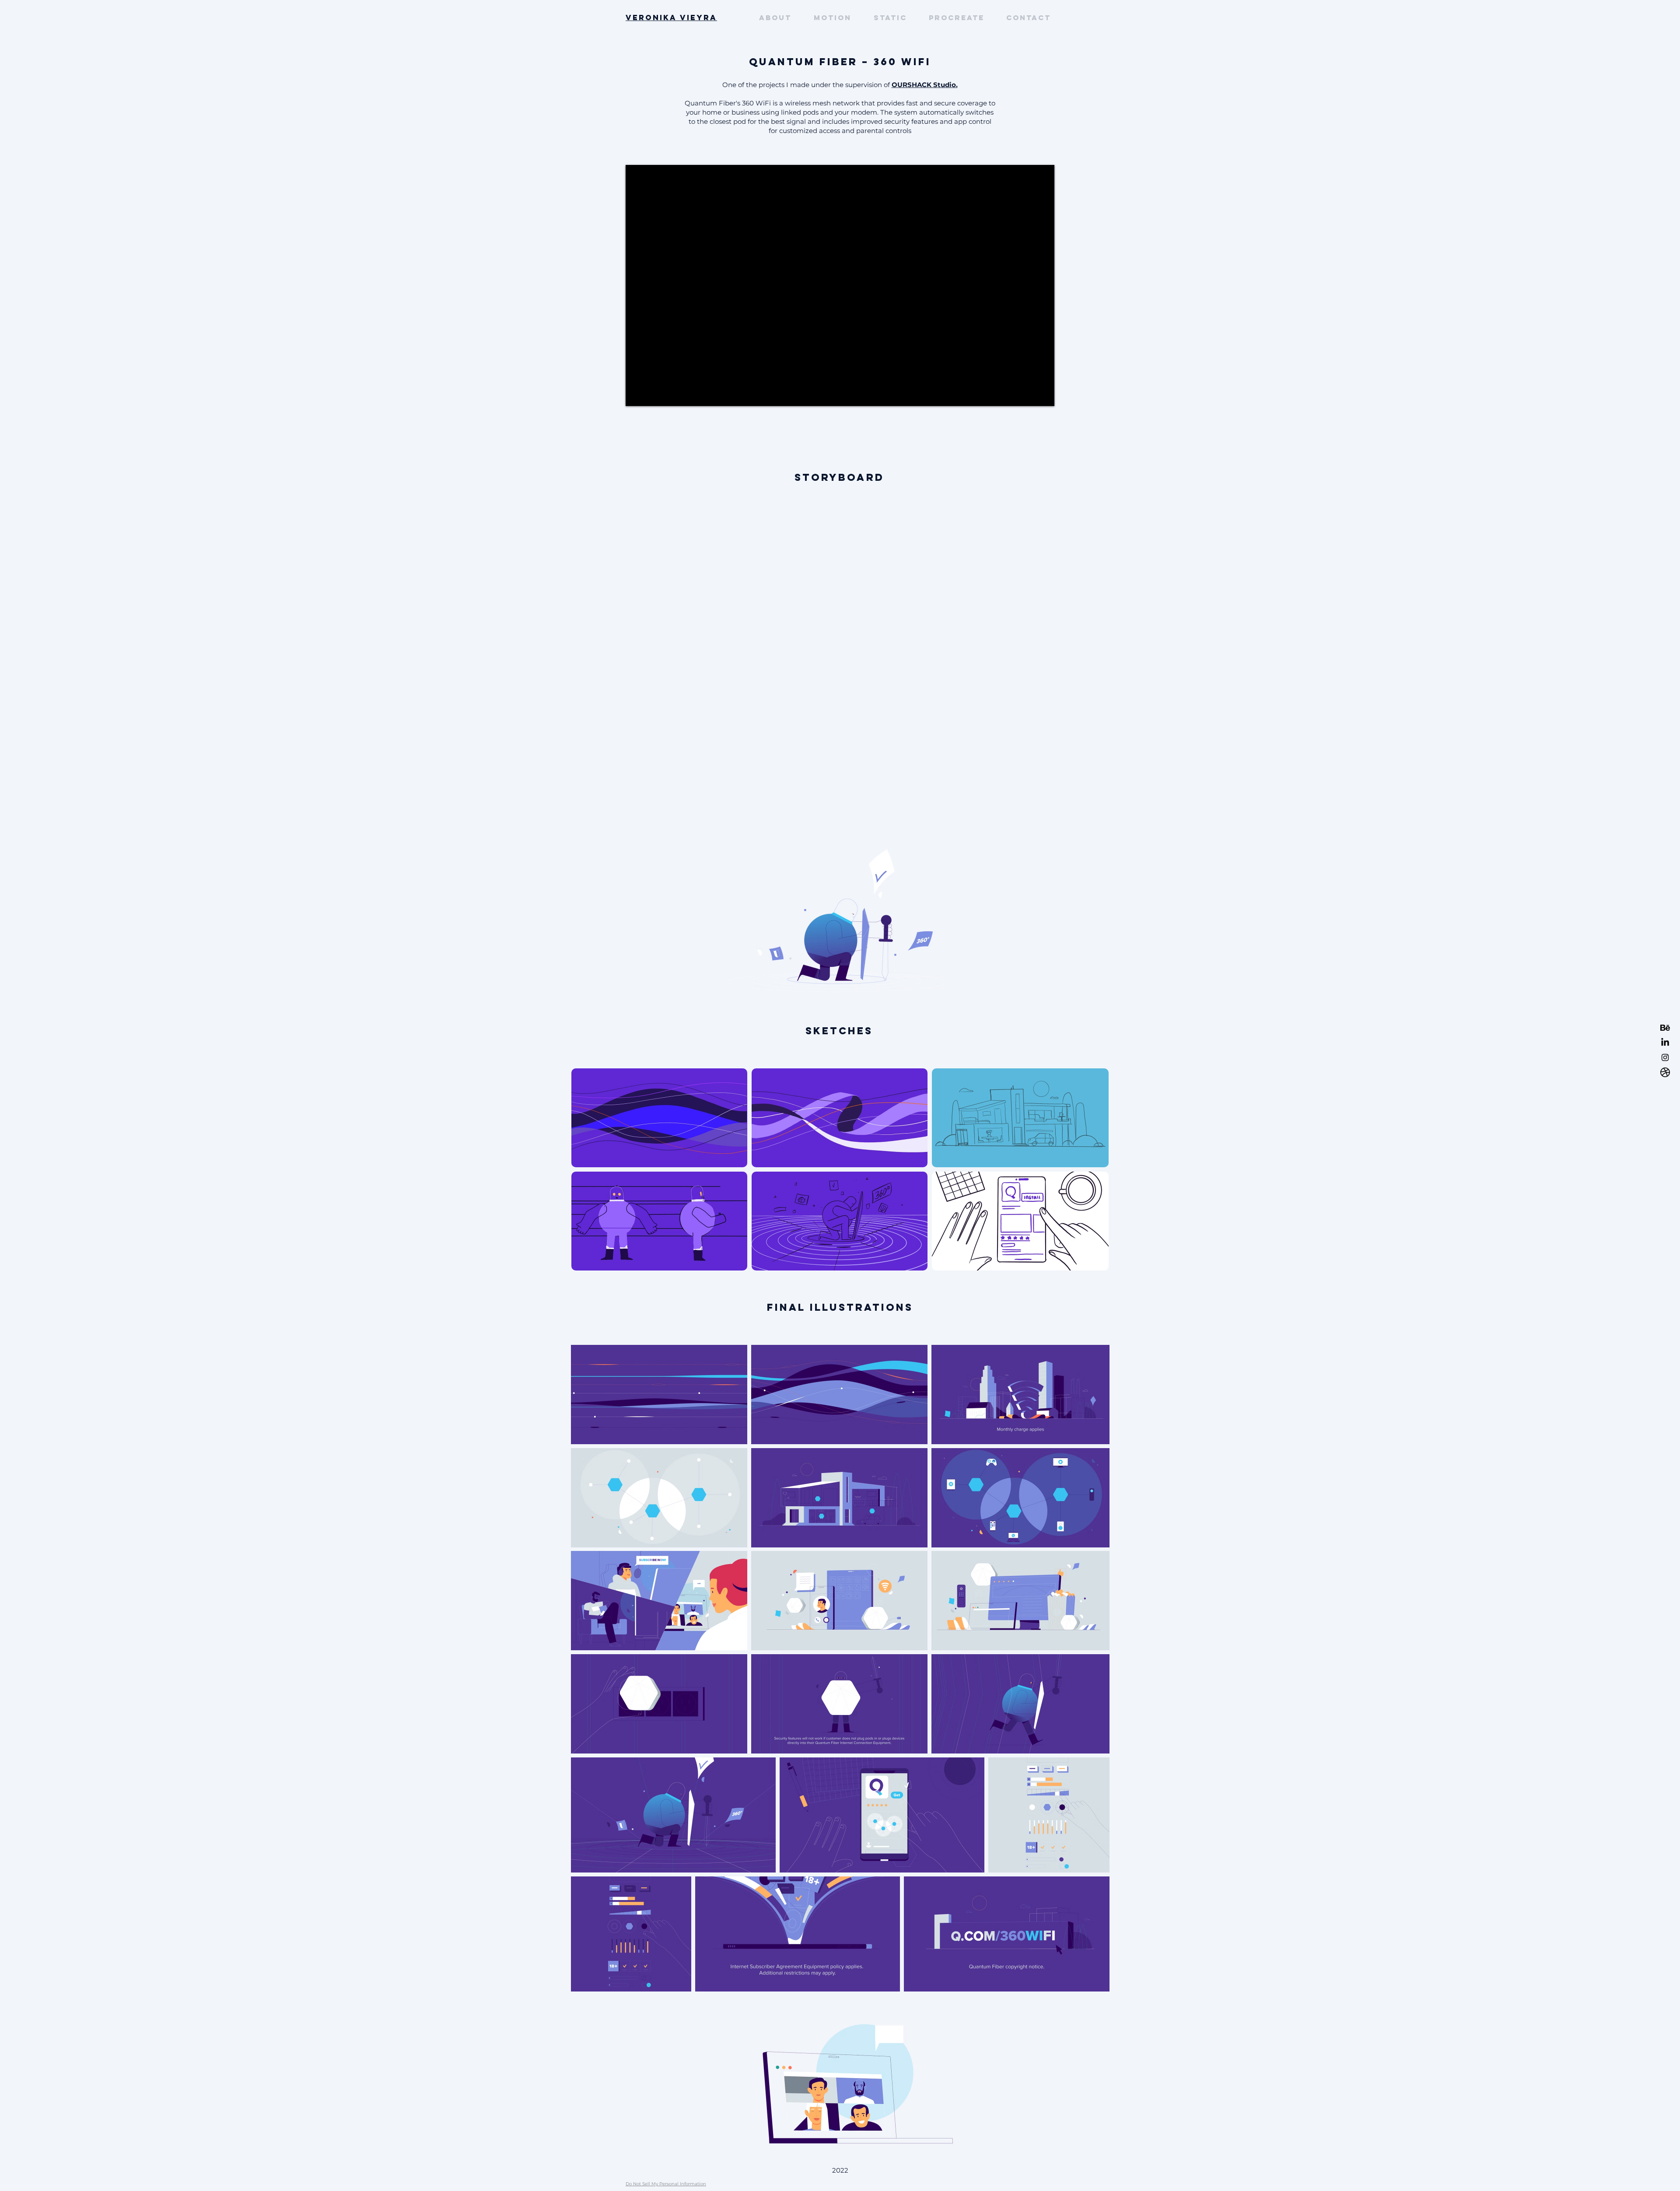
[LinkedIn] (1665, 1043)
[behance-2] (1665, 1028)
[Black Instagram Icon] (1665, 1057)
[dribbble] (1665, 1072)
